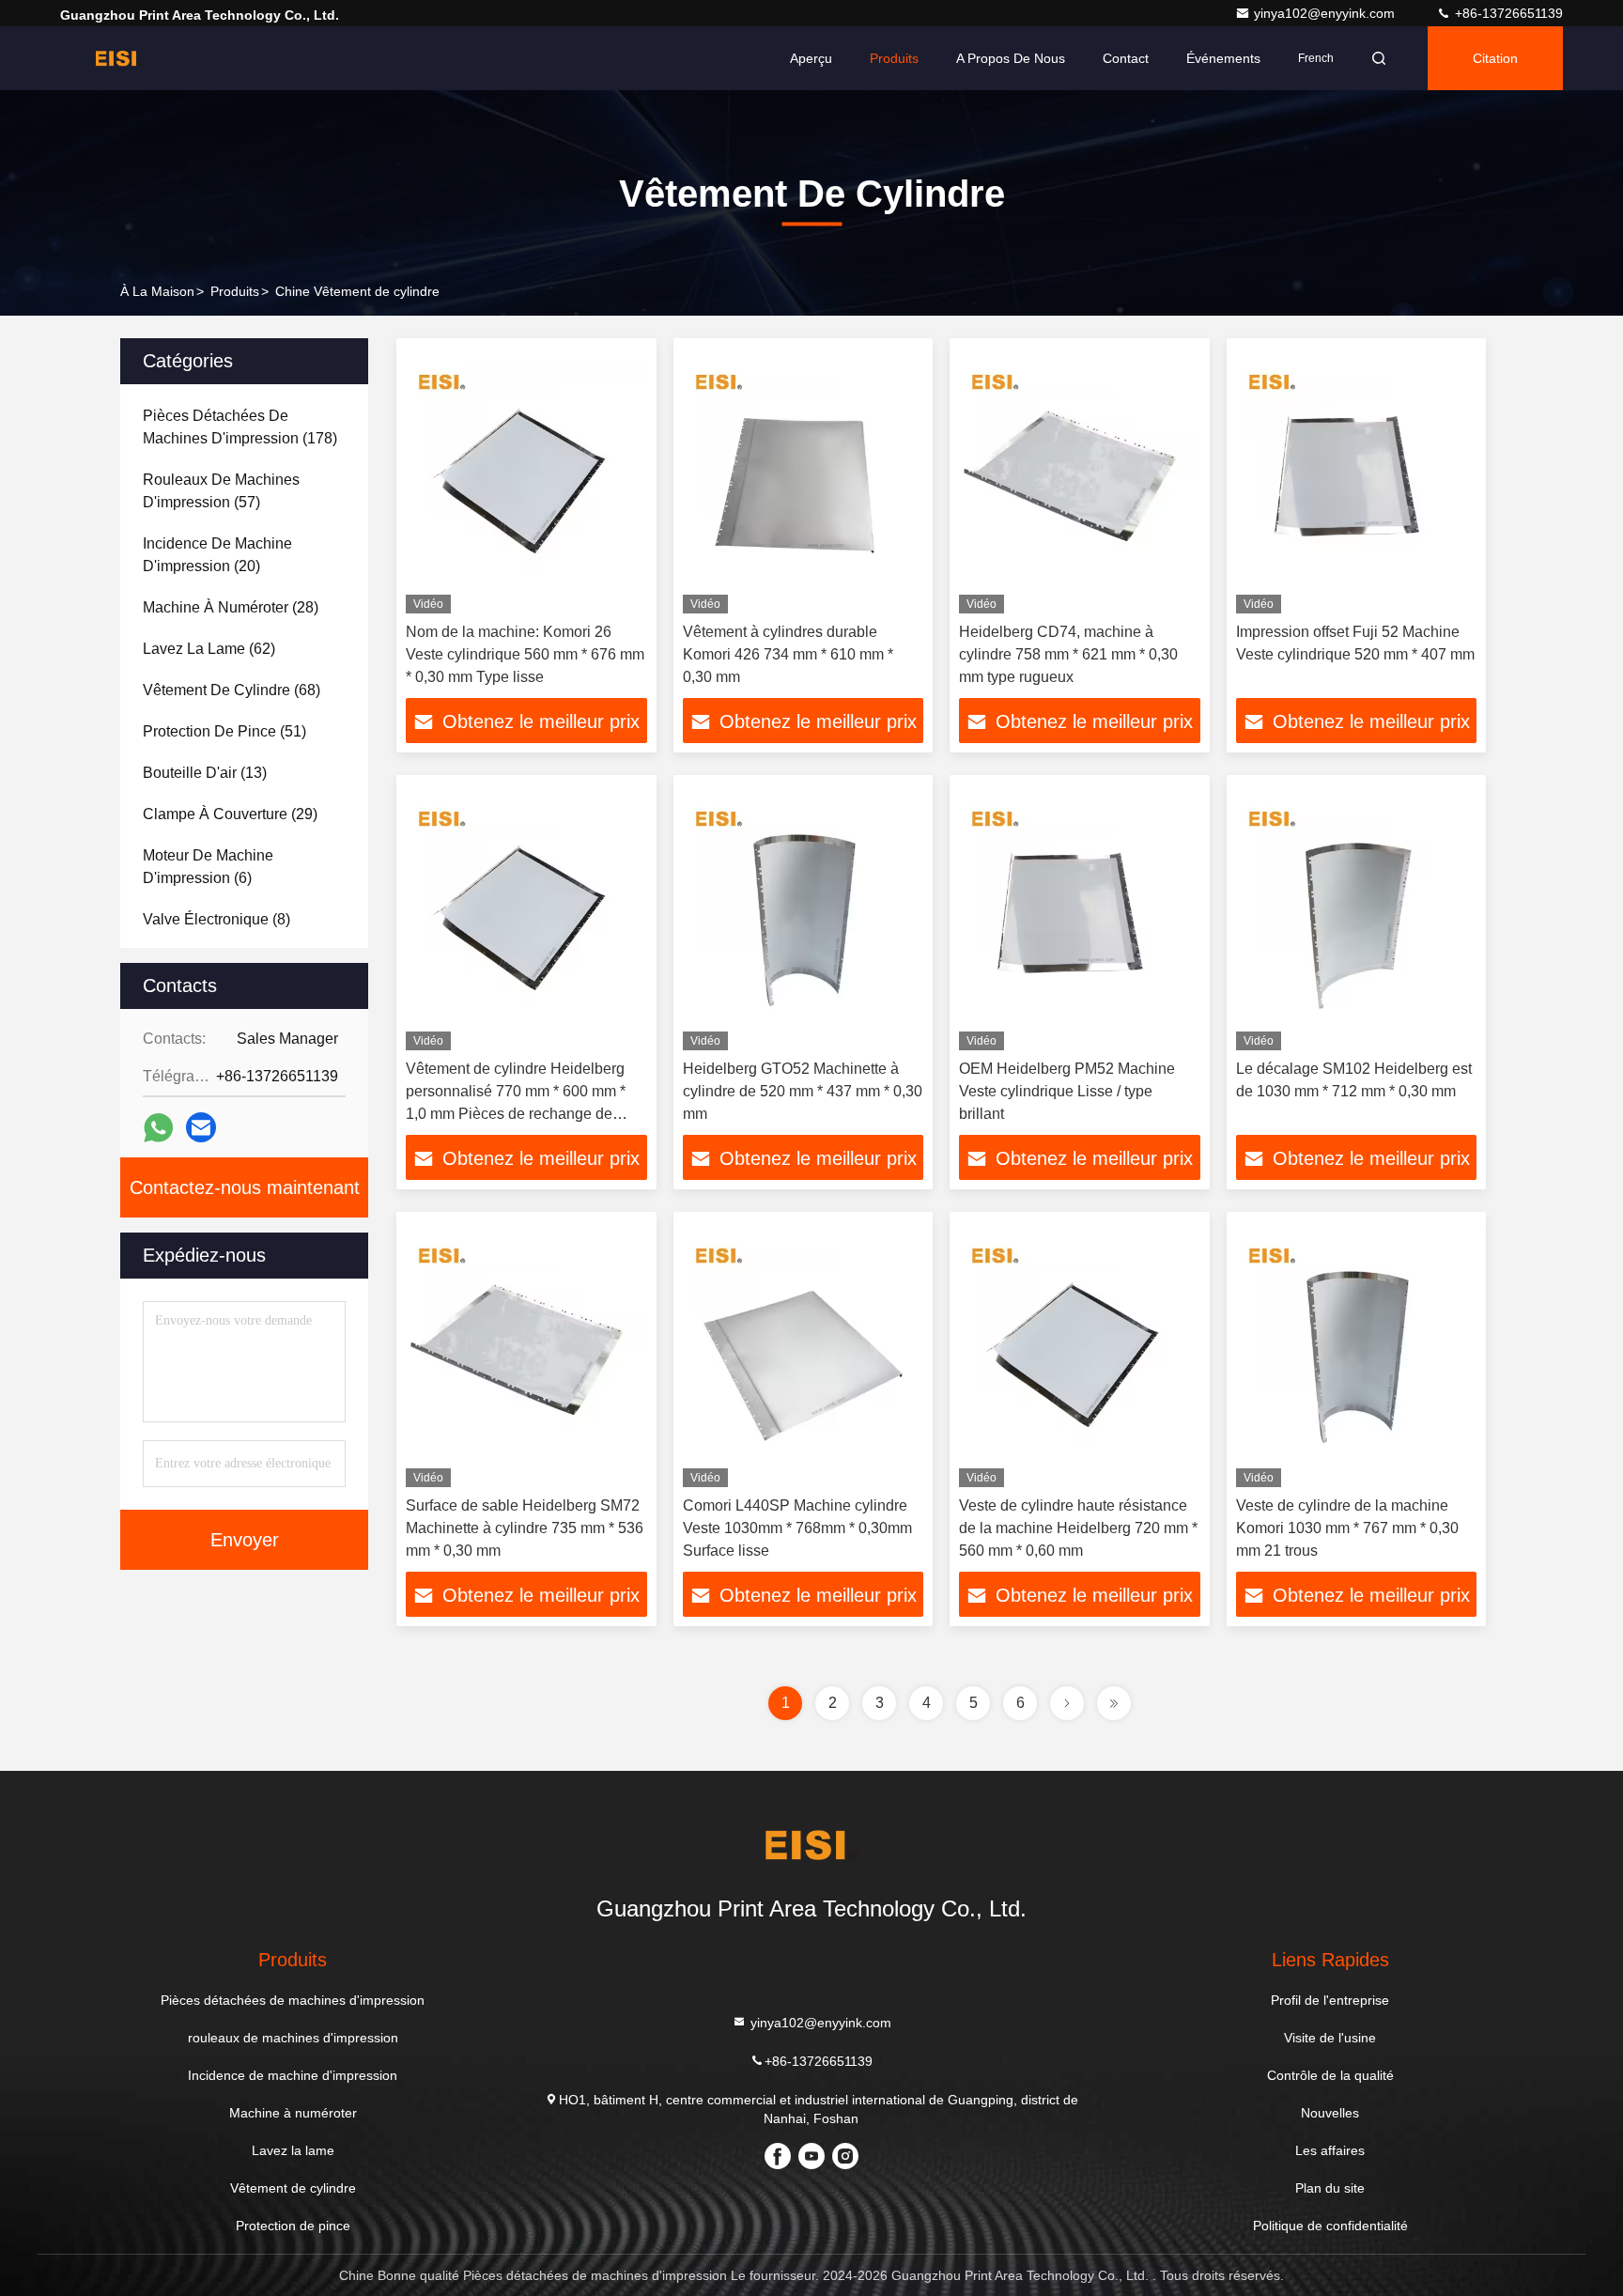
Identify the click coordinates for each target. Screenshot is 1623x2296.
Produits (894, 58)
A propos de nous (1011, 58)
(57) (221, 491)
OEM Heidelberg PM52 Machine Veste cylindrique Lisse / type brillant (1067, 1091)
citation (1495, 58)
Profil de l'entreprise (1330, 2000)
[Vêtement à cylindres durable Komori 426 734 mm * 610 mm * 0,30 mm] (804, 481)
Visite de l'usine (1330, 2038)
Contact (1126, 58)
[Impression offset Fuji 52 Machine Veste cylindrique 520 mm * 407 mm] (1357, 481)
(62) (209, 649)
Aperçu (811, 58)
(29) (230, 814)
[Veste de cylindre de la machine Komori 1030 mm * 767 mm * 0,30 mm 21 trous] (1357, 1354)
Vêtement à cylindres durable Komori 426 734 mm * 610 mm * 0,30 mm (788, 654)
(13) (205, 773)
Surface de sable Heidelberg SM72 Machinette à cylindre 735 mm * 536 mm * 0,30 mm (525, 1528)
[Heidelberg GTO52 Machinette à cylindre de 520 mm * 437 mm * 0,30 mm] (804, 917)
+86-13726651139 (1507, 13)
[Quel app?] (158, 1128)
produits (235, 291)
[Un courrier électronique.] (201, 1127)
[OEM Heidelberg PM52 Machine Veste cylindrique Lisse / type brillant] (1080, 917)
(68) (232, 690)
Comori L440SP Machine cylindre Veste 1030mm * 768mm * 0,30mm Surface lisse (797, 1528)
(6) (208, 867)
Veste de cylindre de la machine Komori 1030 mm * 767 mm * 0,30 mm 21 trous (1347, 1528)
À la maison (157, 291)
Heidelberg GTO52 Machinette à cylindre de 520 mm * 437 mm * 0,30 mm (803, 1091)
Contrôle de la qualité (1330, 2075)
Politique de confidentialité (1330, 2226)
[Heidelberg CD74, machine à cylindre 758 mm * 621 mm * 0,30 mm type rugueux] (1080, 481)
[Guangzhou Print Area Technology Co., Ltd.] (119, 58)
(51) (224, 731)
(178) (240, 427)
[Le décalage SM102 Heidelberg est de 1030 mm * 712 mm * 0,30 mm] (1357, 917)
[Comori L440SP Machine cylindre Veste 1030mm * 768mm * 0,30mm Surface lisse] (804, 1354)
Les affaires (1330, 2150)
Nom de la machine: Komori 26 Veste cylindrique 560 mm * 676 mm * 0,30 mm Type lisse (525, 654)
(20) (217, 555)
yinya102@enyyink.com (1326, 13)
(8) (216, 919)
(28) (231, 607)
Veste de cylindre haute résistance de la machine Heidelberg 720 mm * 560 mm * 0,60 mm (1078, 1528)
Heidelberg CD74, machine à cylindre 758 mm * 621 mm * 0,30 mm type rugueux (1068, 654)
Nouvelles (1330, 2113)
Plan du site (1330, 2188)
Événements (1223, 58)
